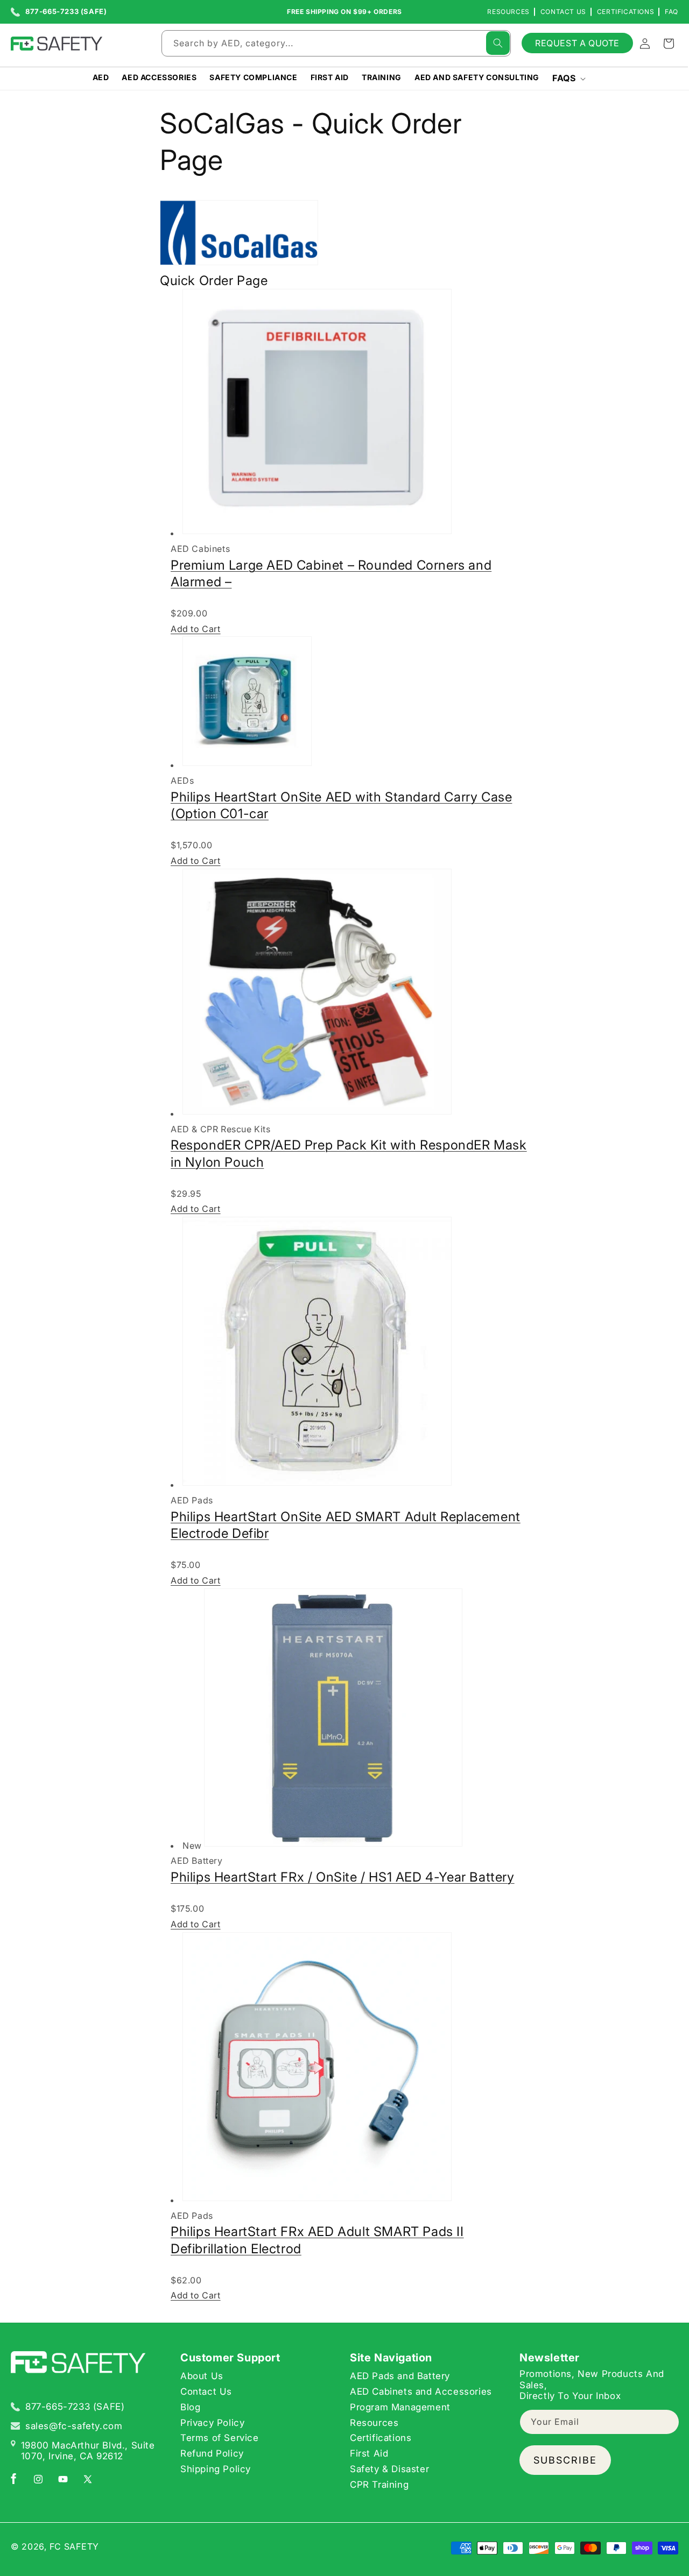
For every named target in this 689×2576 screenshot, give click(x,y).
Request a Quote (577, 43)
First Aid (369, 2453)
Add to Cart (196, 628)
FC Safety (74, 2546)
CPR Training (379, 2485)
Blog (190, 2407)
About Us (202, 2376)
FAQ (672, 12)
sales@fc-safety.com (74, 2426)
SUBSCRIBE (565, 2460)
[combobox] (336, 43)
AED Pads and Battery (400, 2376)
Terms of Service (220, 2438)
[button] (568, 78)
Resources (508, 12)
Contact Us (563, 12)
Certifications (625, 12)
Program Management (400, 2407)
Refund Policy (212, 2453)
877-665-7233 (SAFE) (66, 12)
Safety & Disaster (389, 2469)
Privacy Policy (212, 2423)
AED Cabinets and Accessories (421, 2392)
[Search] (498, 43)
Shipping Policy (216, 2469)
